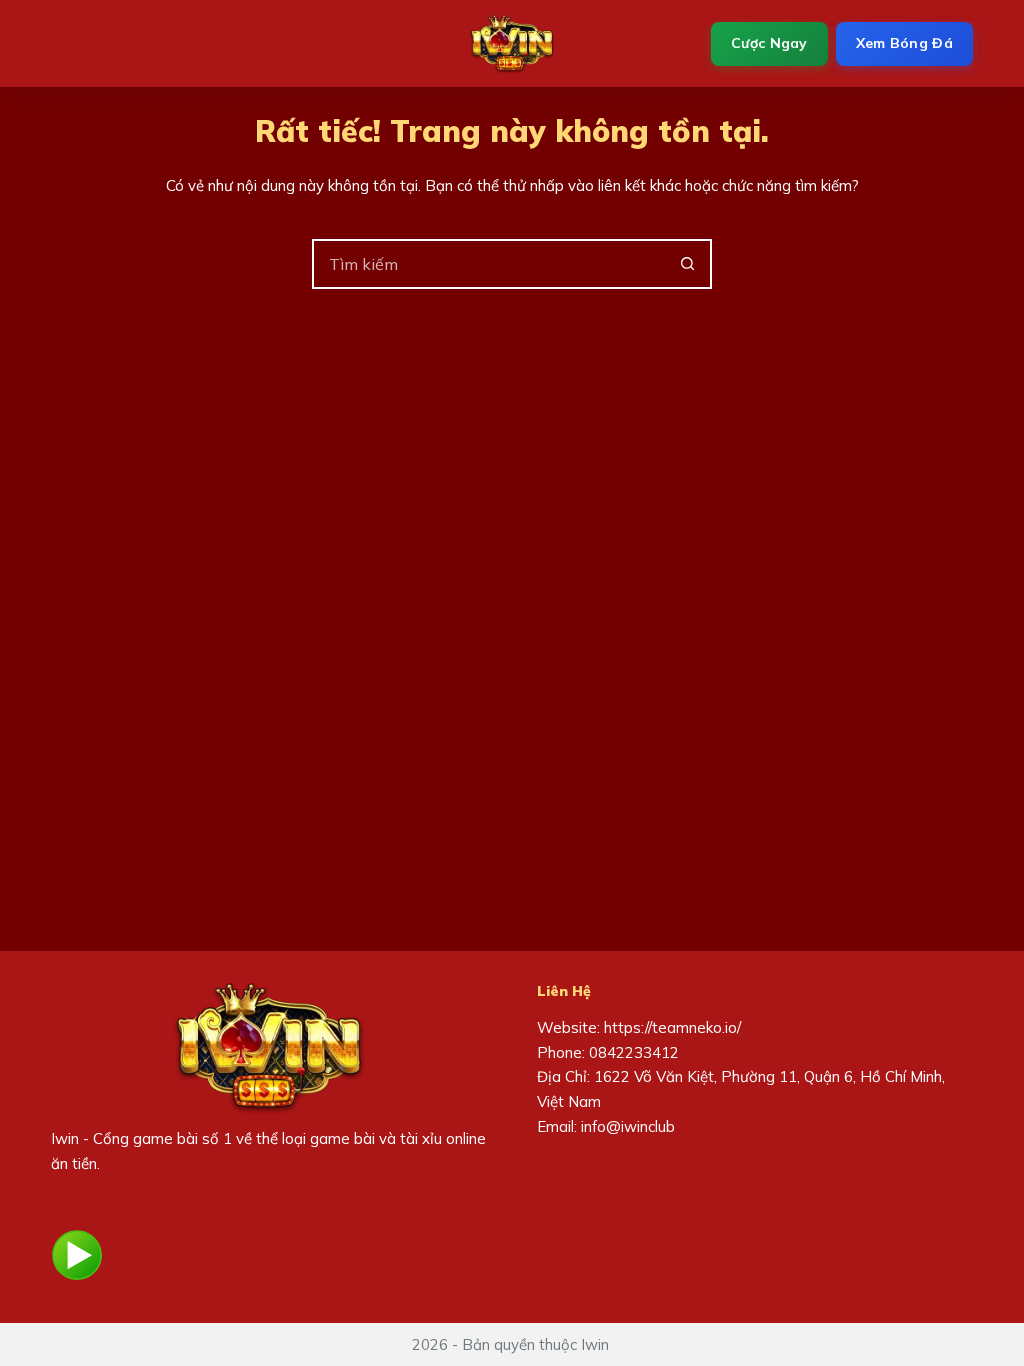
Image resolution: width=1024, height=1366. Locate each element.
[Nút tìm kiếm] (687, 264)
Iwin (65, 1138)
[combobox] (489, 264)
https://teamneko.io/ (672, 1027)
